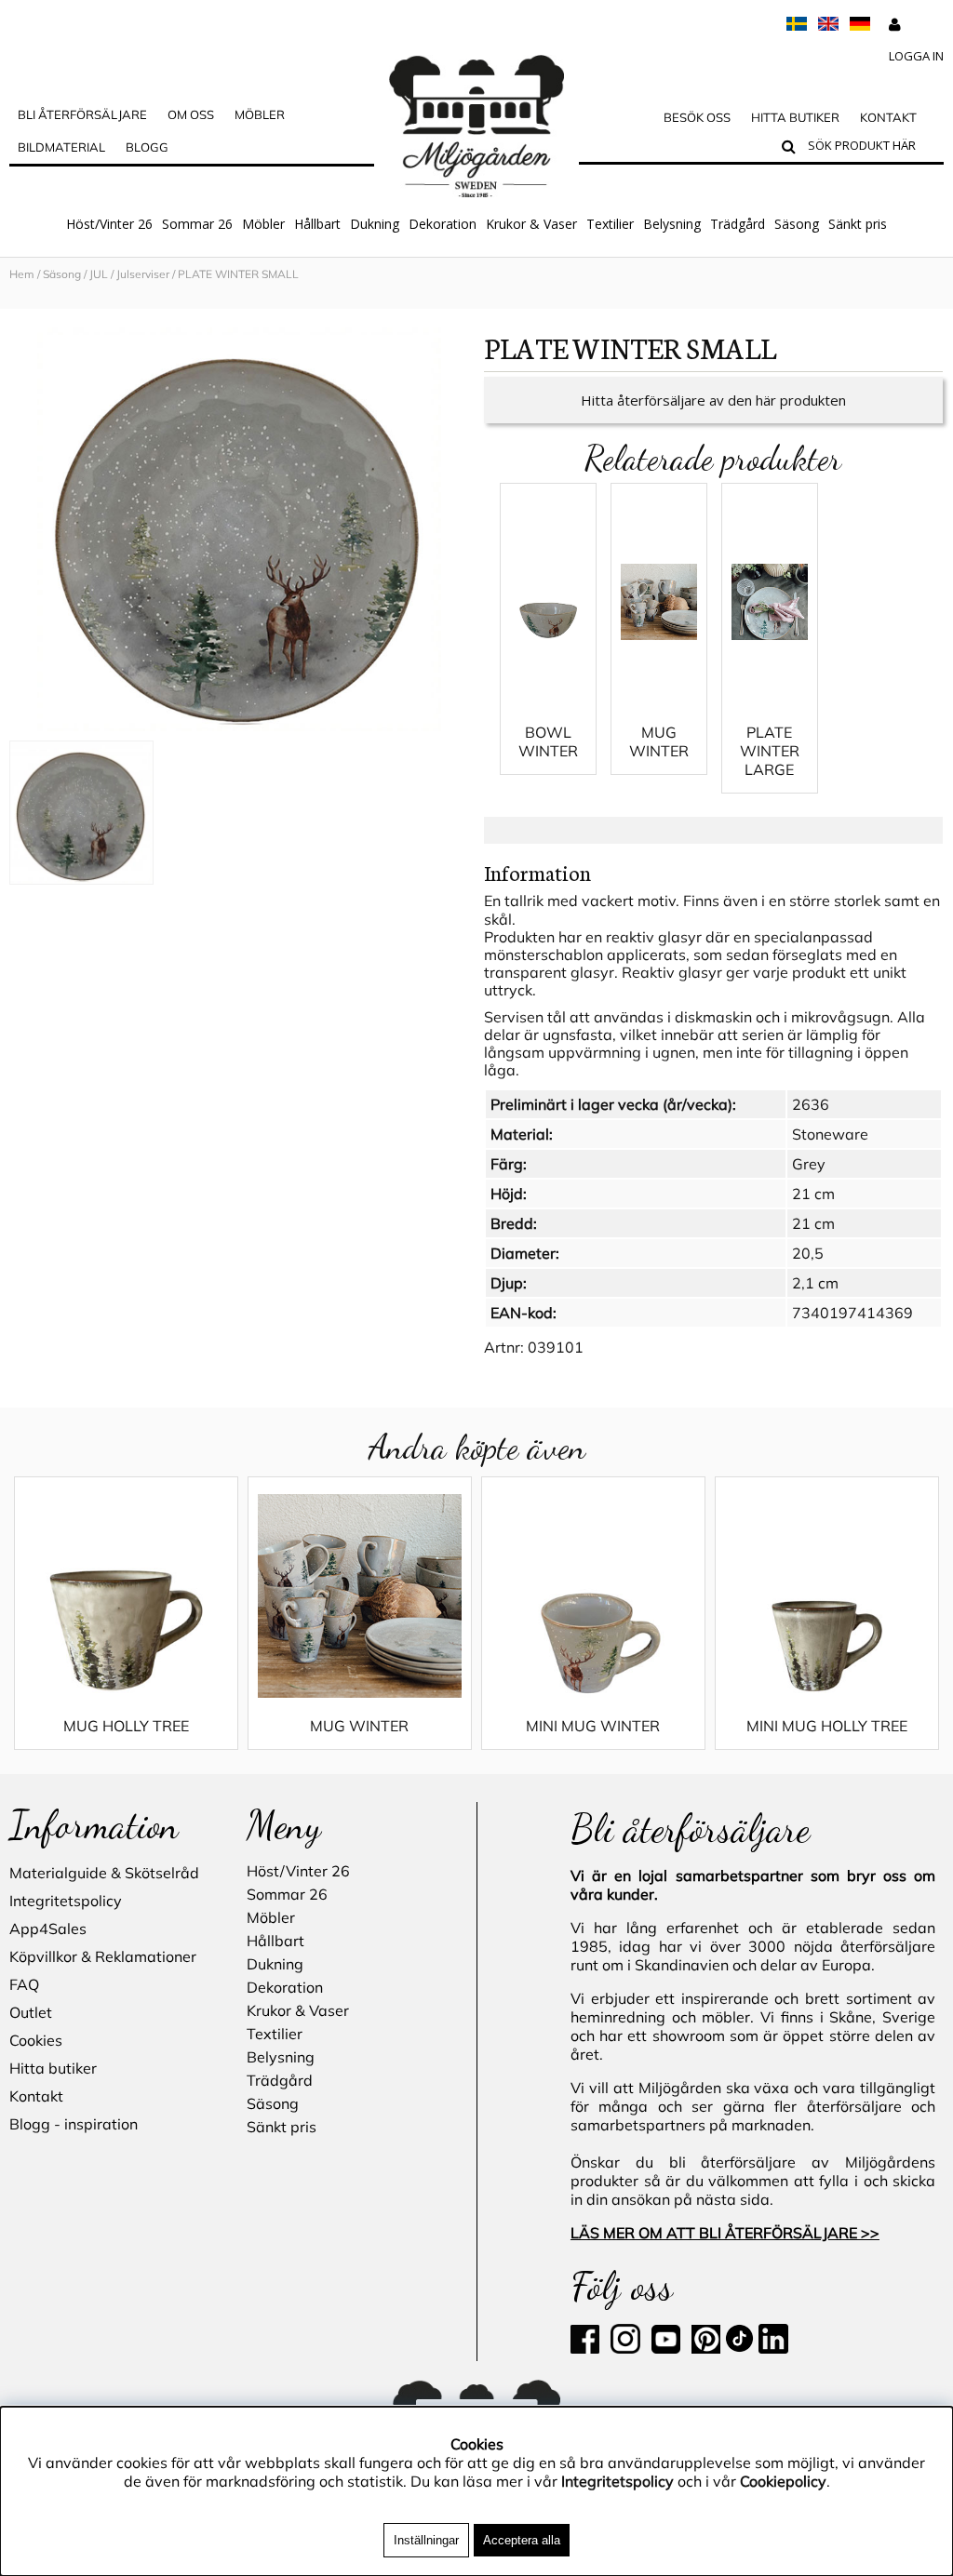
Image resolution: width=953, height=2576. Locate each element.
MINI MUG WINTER (593, 1726)
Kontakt (888, 117)
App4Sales (48, 1929)
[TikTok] (741, 2348)
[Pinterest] (704, 2348)
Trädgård (738, 224)
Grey (809, 1164)
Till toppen (37, 300)
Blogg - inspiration (74, 2124)
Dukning (375, 224)
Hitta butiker (795, 117)
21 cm (813, 1194)
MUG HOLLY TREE (126, 1726)
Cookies (36, 2040)
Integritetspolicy (66, 1901)
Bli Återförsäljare (82, 114)
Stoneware (830, 1134)
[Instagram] (625, 2348)
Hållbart (317, 224)
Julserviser (143, 274)
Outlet (31, 2012)
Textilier (610, 224)
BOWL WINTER (548, 741)
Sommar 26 (197, 224)
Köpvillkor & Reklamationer (103, 1956)
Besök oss (697, 117)
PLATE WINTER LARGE (770, 751)
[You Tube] (664, 2348)
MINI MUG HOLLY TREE (827, 1726)
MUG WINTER (659, 741)
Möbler (263, 224)
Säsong (797, 224)
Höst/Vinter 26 (109, 224)
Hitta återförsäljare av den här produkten (713, 400)
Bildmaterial (61, 147)
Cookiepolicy (783, 2481)
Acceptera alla (522, 2540)
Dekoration (443, 224)
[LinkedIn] (773, 2348)
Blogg (147, 147)
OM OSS (191, 114)
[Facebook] (589, 2348)
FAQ (24, 1984)
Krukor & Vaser (531, 224)
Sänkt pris (858, 224)
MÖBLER (260, 114)
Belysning (672, 224)
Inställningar (426, 2540)
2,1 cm (815, 1283)
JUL (99, 274)
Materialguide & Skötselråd (104, 1873)
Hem (22, 274)
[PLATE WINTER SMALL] (239, 529)
